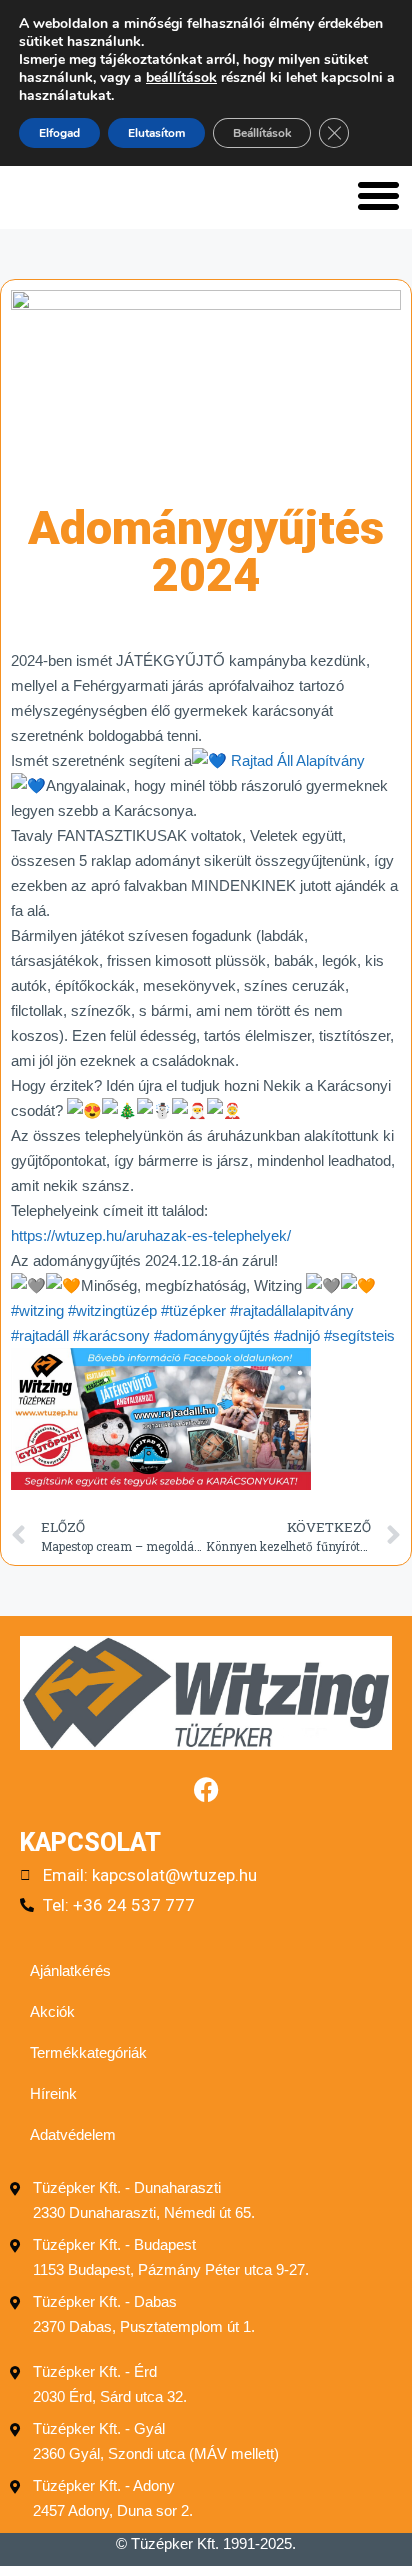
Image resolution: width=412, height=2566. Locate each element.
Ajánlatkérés (70, 1970)
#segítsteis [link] (359, 1335)
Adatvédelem (73, 2134)
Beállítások (262, 133)
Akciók (52, 2011)
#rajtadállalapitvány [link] (292, 1310)
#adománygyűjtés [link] (212, 1335)
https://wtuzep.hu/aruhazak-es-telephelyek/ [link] (151, 1235)
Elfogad (59, 133)
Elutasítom (156, 133)
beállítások (181, 78)
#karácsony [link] (111, 1335)
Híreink (53, 2093)
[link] (298, 760)
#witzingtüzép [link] (112, 1310)
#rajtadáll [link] (40, 1335)
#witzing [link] (37, 1310)
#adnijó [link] (297, 1335)
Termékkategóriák (88, 2052)
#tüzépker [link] (193, 1310)
